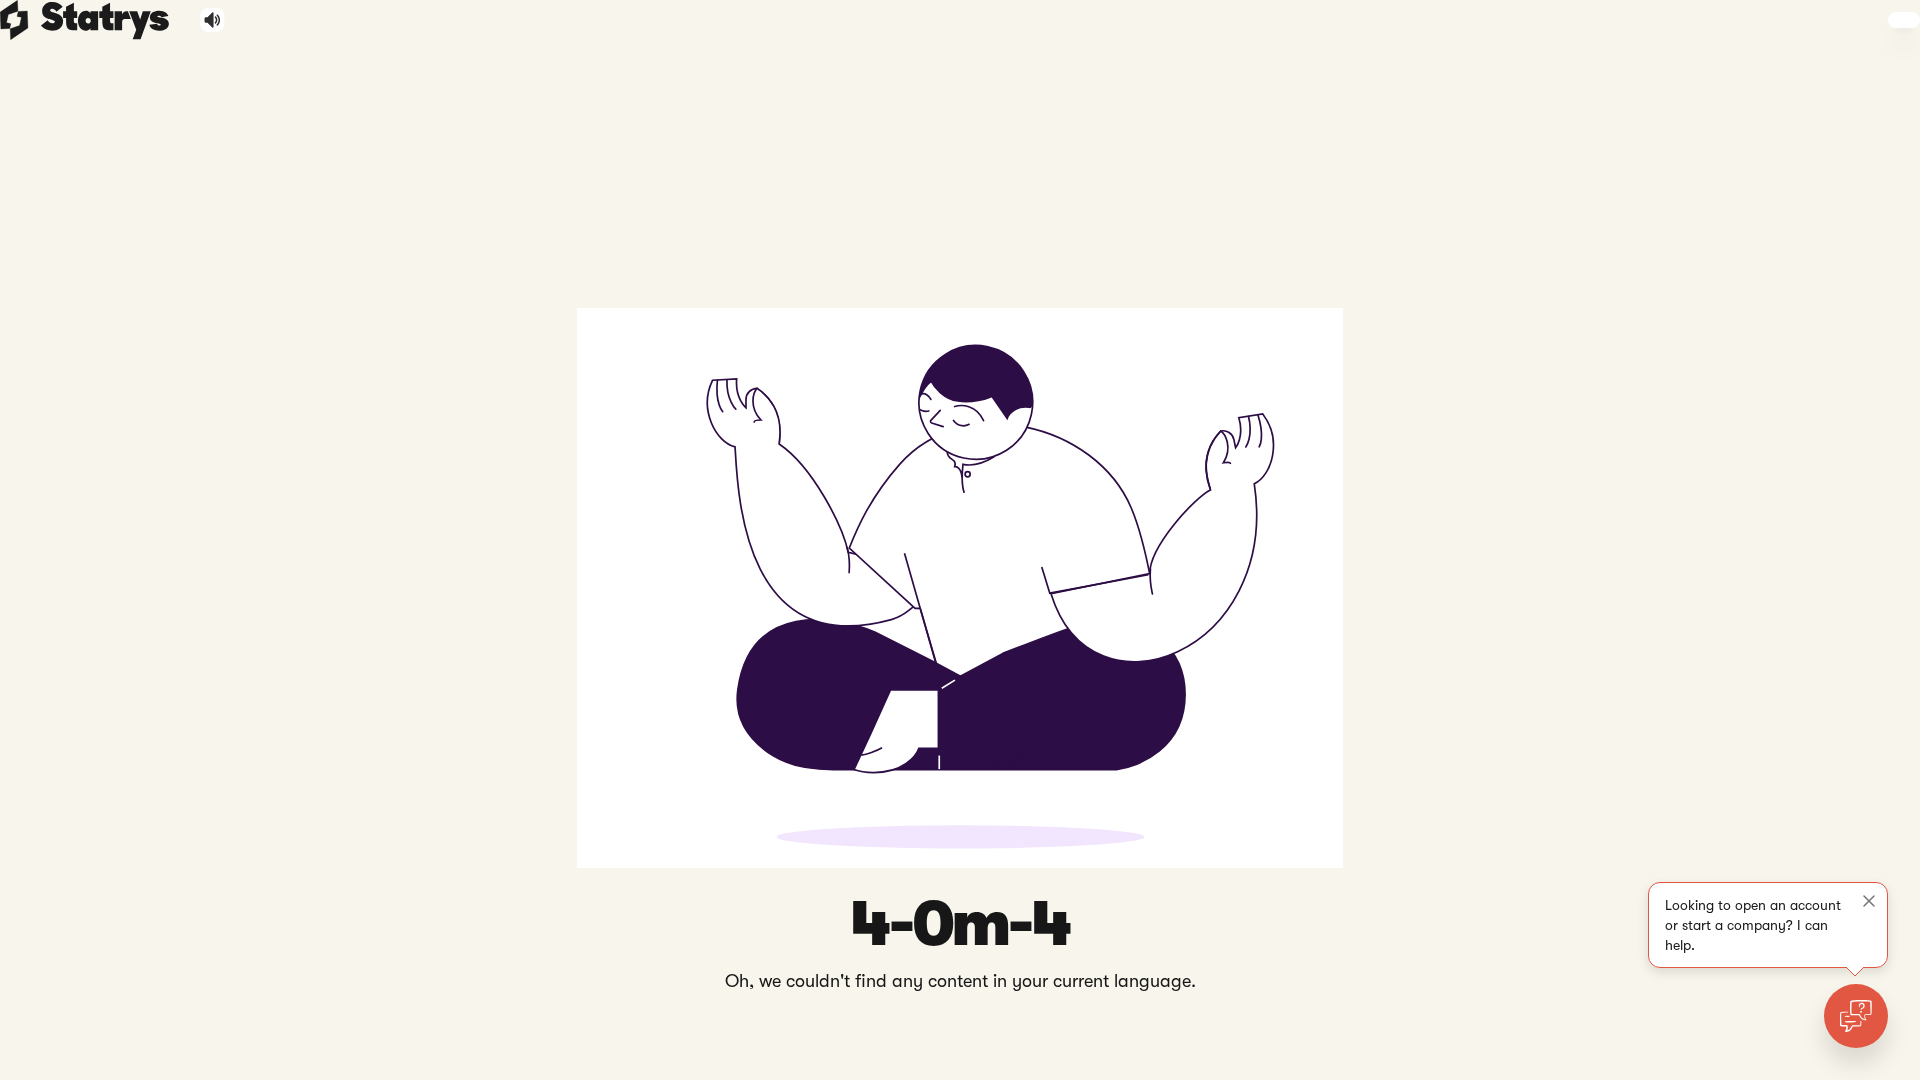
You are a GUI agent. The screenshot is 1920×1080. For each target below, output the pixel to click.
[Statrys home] (14, 20)
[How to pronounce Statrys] (212, 20)
